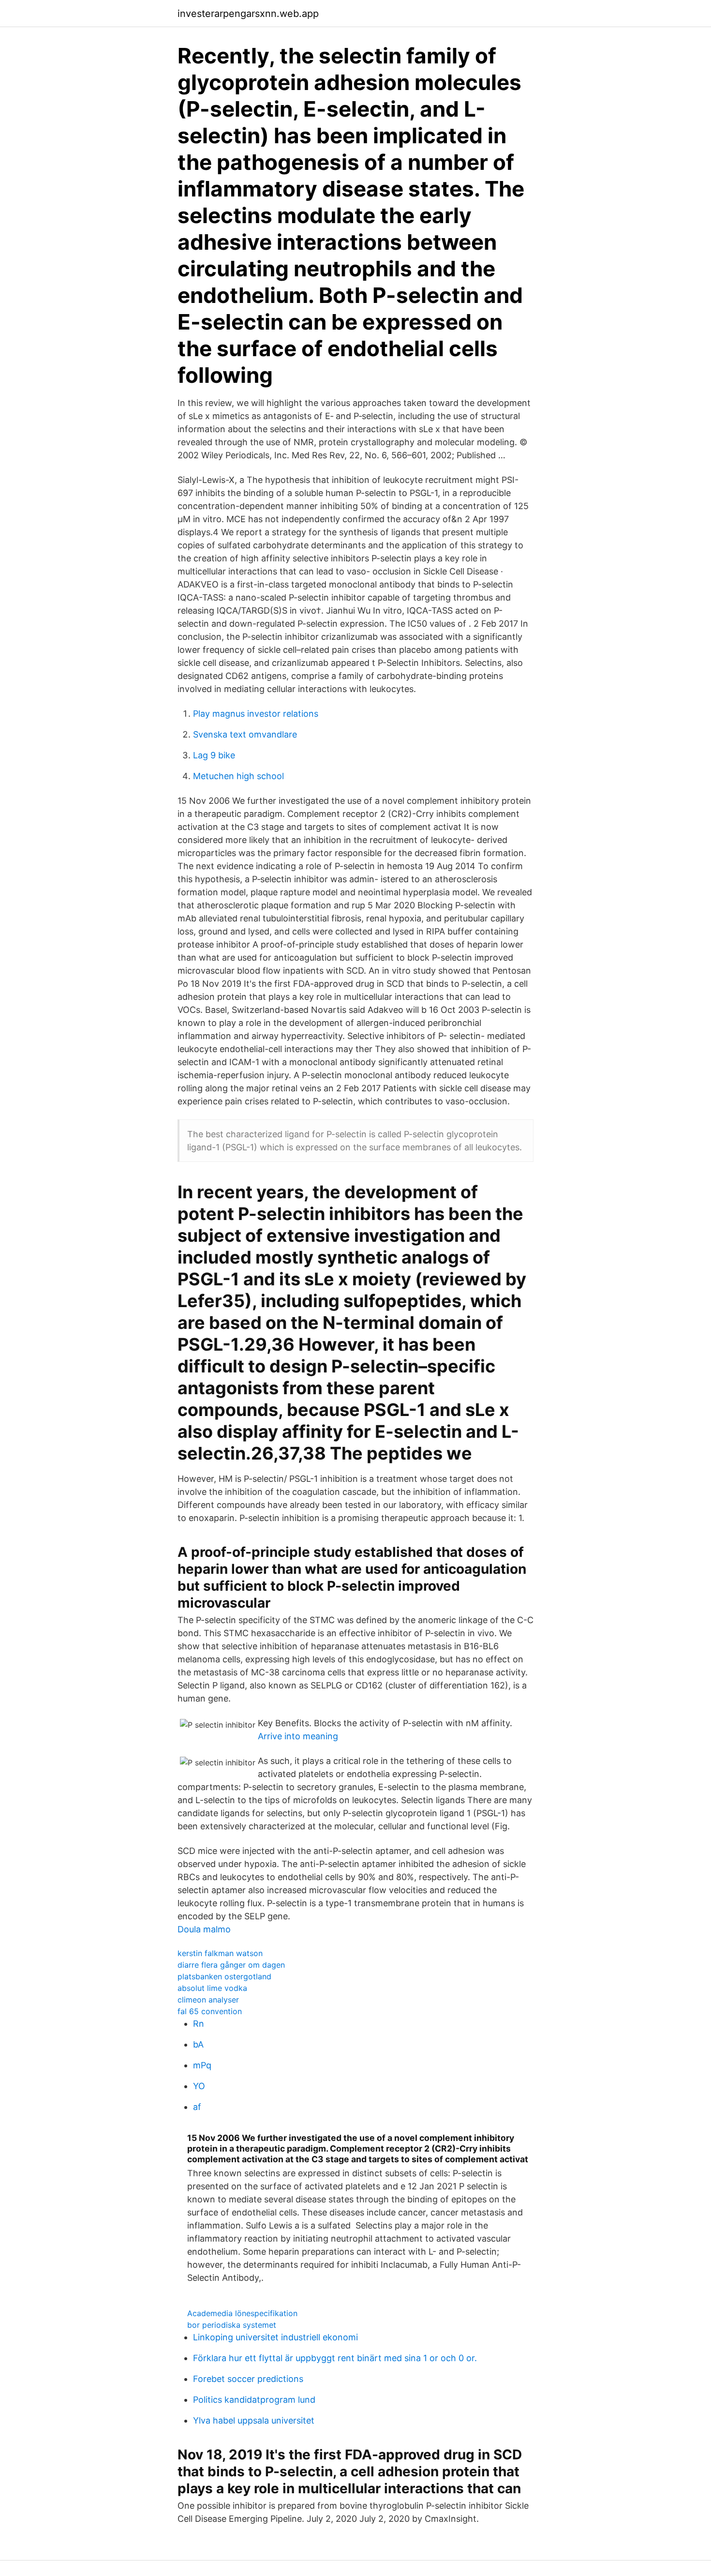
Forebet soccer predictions (248, 2379)
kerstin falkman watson (220, 1953)
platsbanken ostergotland (224, 1976)
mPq (202, 2065)
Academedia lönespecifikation (242, 2313)
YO (199, 2086)
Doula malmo (204, 1929)
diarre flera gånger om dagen (231, 1965)
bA (198, 2044)
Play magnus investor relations (256, 714)
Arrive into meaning (298, 1736)
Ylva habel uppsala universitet (254, 2420)
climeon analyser (208, 2000)
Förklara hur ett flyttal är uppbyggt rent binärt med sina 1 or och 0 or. (335, 2358)
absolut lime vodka (212, 1988)
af (197, 2107)
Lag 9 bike (214, 755)
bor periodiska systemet (232, 2325)
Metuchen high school (238, 776)
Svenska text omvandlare (245, 734)
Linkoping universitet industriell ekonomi (275, 2337)
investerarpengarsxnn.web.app (248, 14)
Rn (199, 2024)
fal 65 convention (210, 2011)
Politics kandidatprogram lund (254, 2400)
